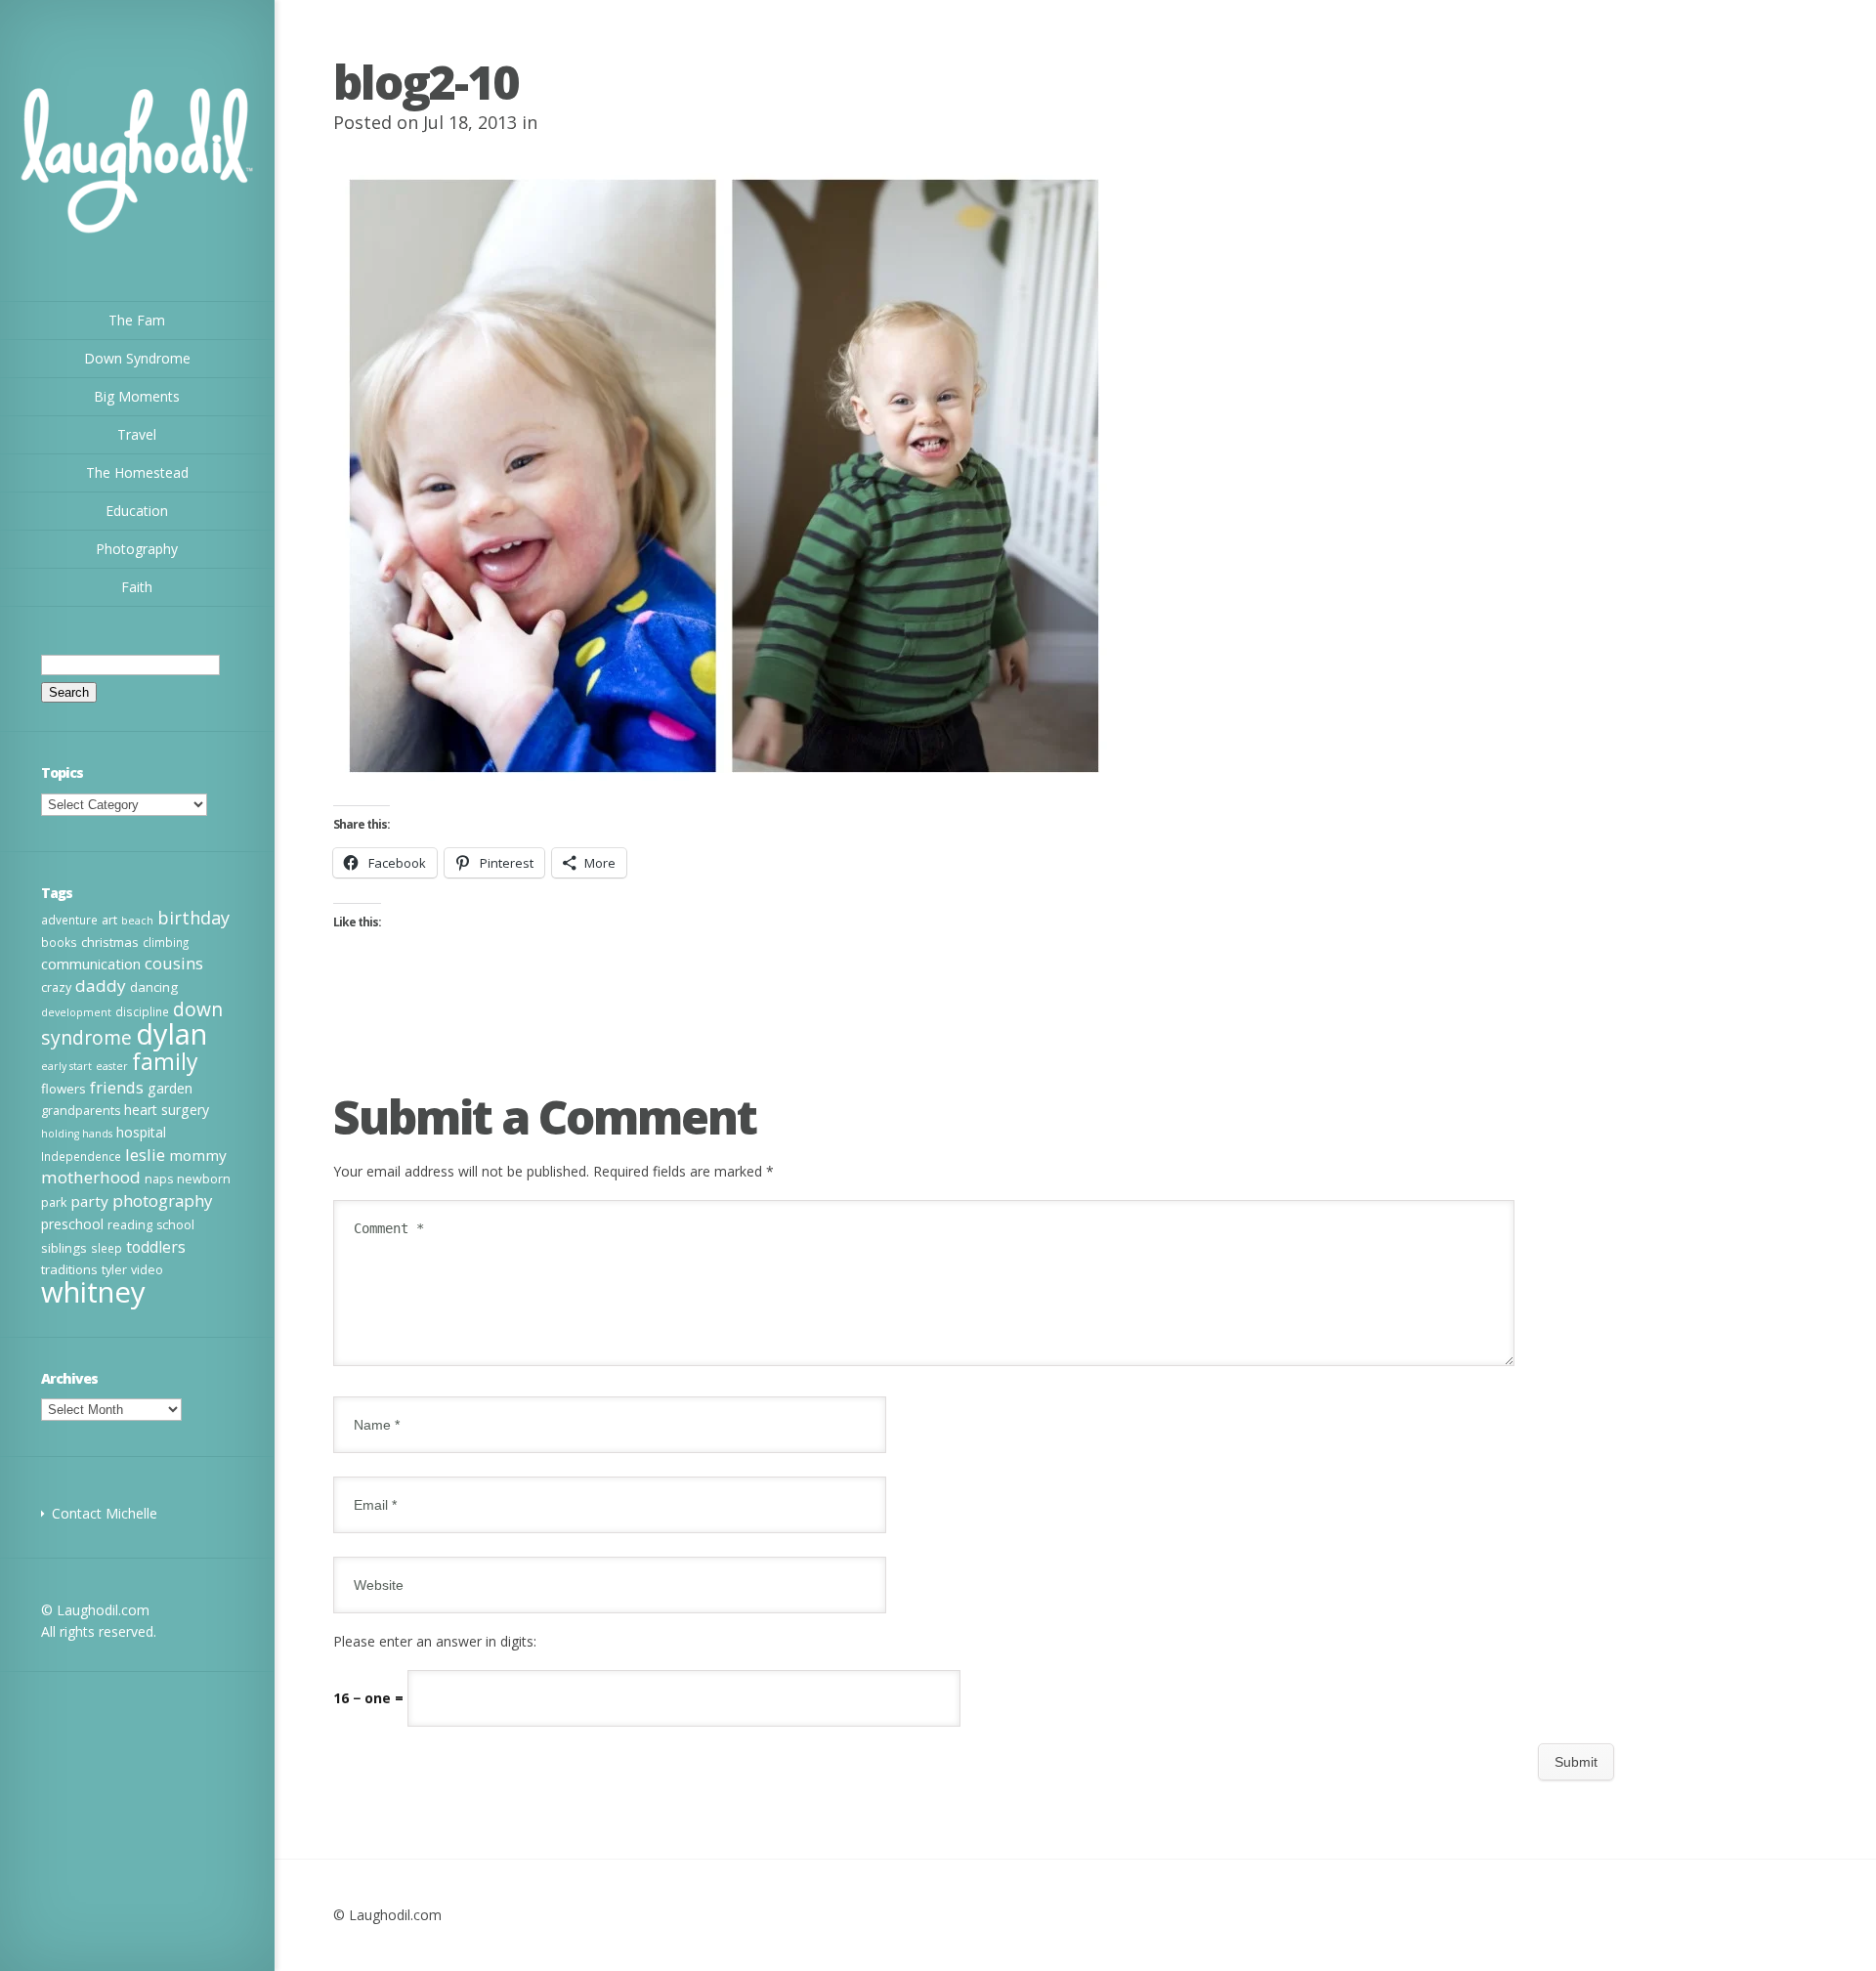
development (76, 1012)
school (175, 1225)
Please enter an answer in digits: (435, 1641)
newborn (204, 1179)
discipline (142, 1011)
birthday (193, 918)
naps (159, 1179)
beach (137, 921)
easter (112, 1066)
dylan (171, 1034)
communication (91, 964)
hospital (141, 1132)
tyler (114, 1270)
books (59, 942)
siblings (64, 1248)
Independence (81, 1156)
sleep (107, 1248)
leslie (145, 1155)
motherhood (91, 1177)
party (89, 1201)
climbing (166, 942)
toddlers (156, 1247)
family (165, 1061)
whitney (93, 1292)
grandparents (81, 1111)
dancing (154, 987)
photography (162, 1200)
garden (170, 1088)
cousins (174, 964)
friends (117, 1088)
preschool (72, 1224)
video (147, 1270)
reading (130, 1225)
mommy (198, 1155)
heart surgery (167, 1110)
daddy (101, 985)
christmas (110, 942)
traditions (69, 1269)
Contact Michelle (105, 1513)
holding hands (77, 1134)
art (109, 920)
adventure (69, 920)
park (54, 1202)
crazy (56, 987)
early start (66, 1066)
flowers (64, 1089)
